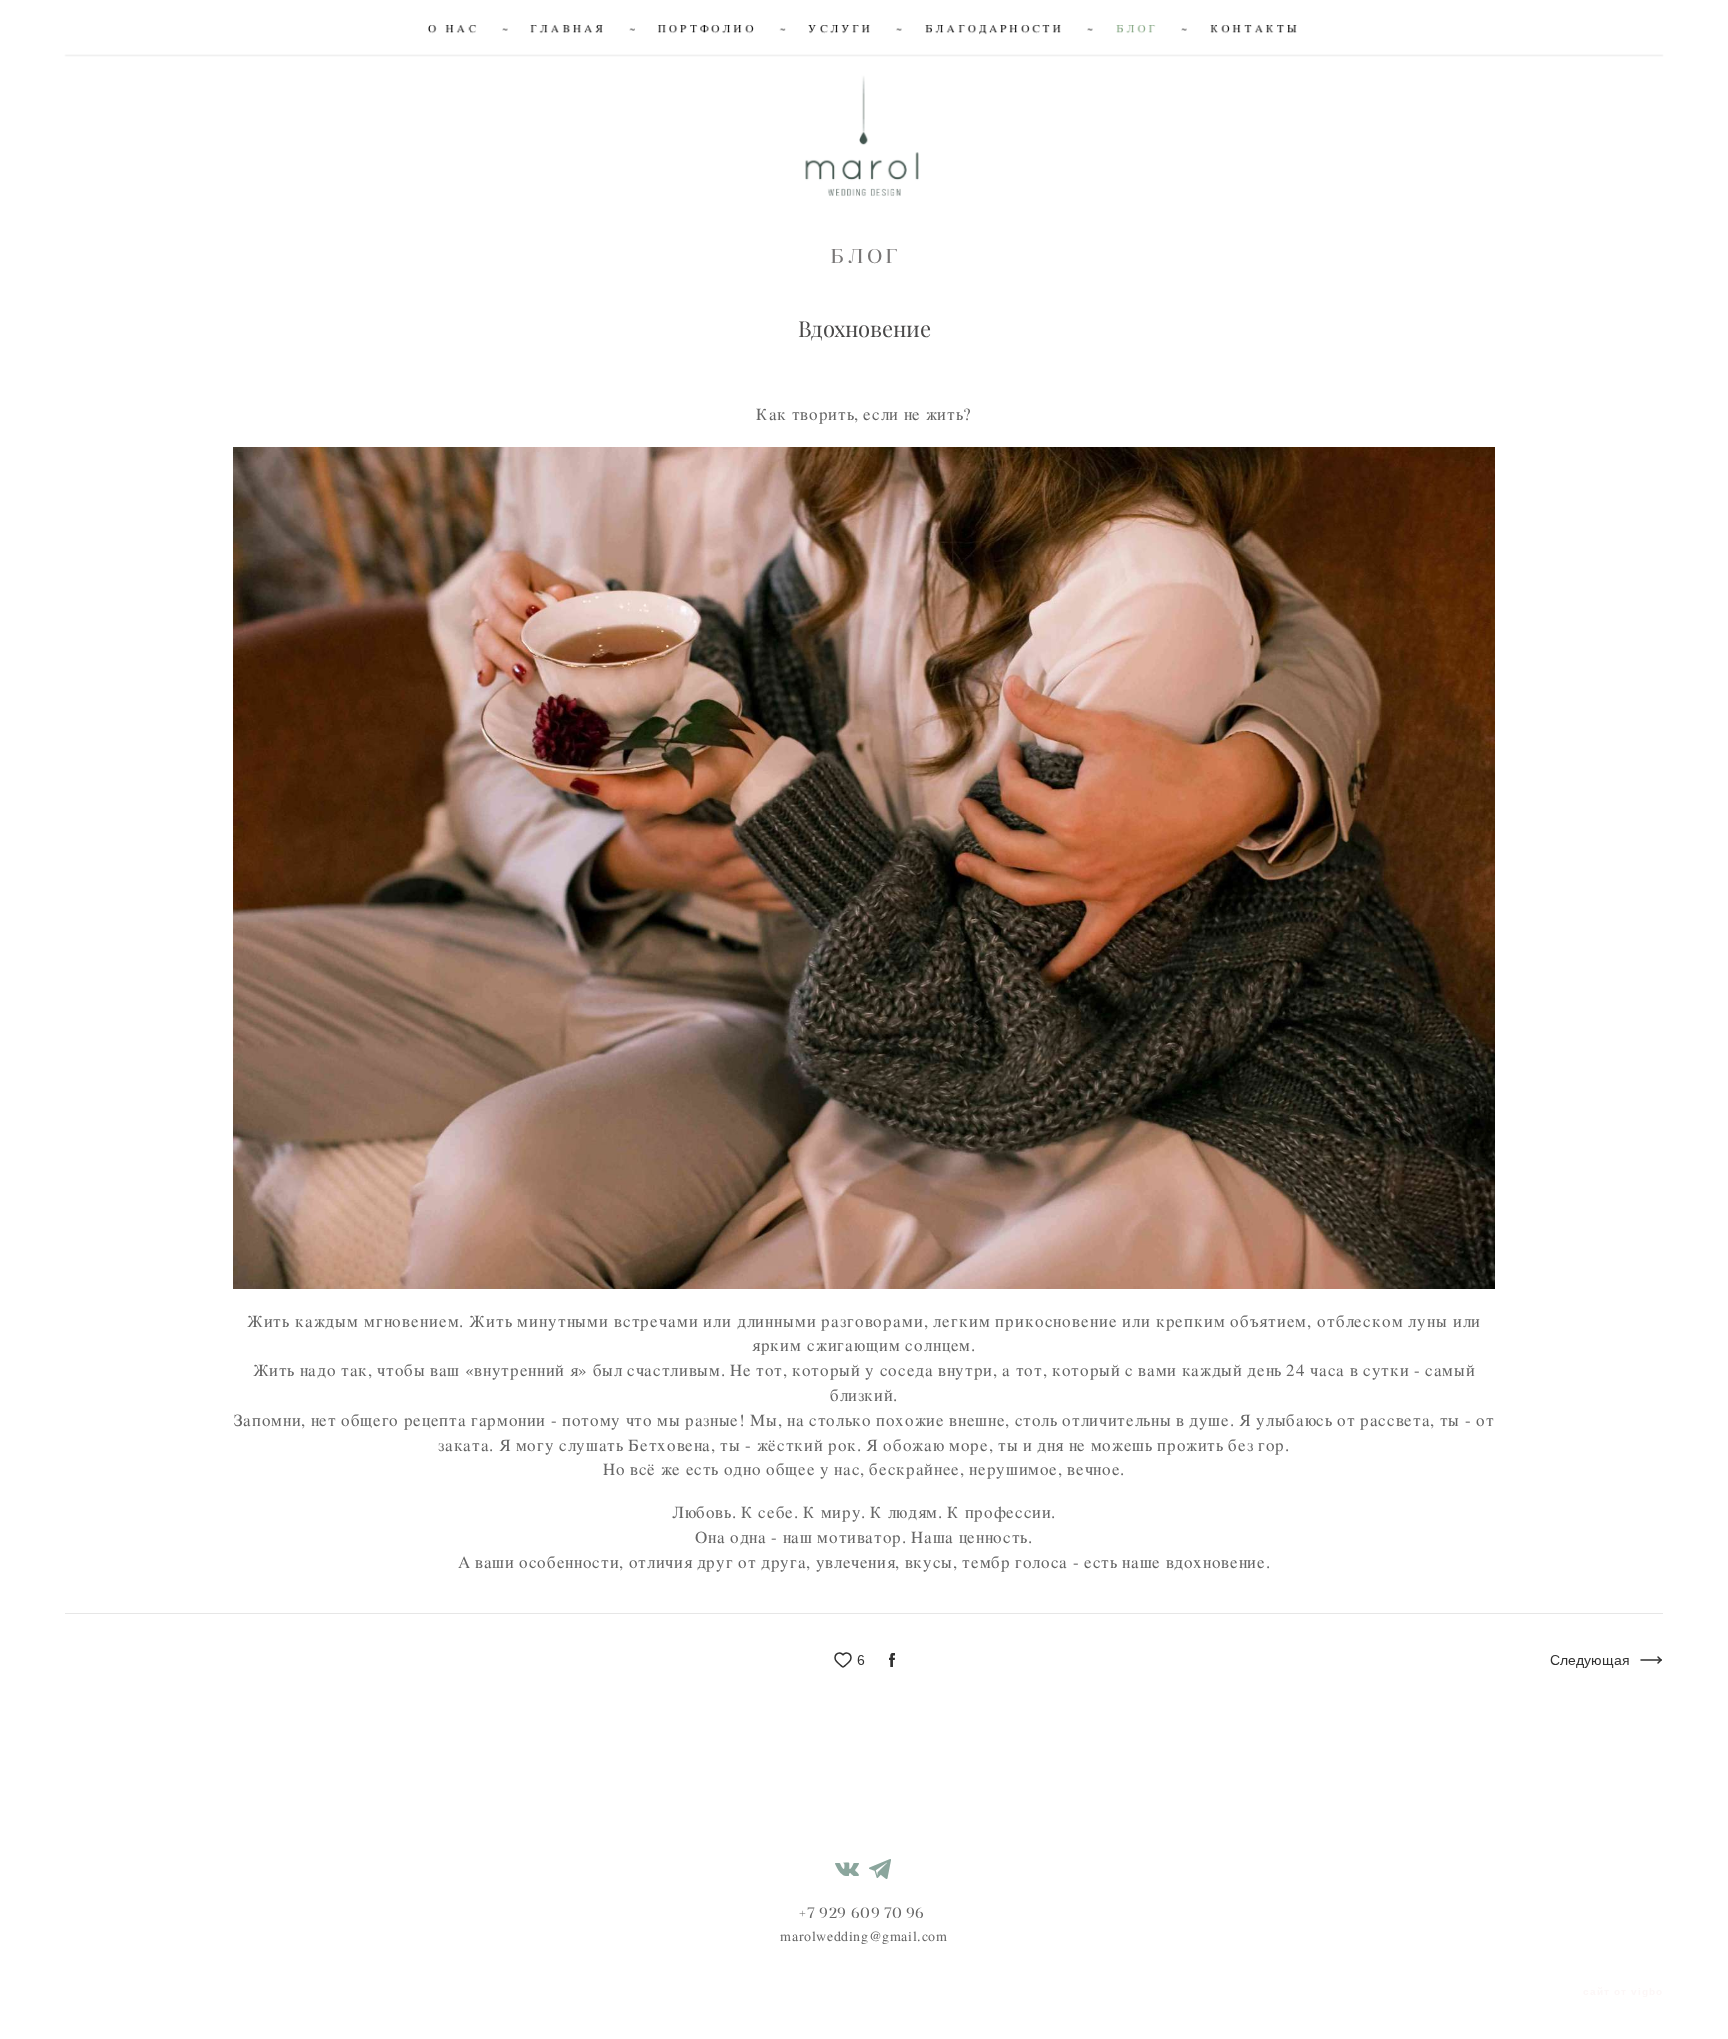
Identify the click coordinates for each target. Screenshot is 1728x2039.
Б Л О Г (864, 255)
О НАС (453, 27)
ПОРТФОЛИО (707, 27)
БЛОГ (1137, 27)
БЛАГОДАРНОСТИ (994, 27)
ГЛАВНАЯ (568, 27)
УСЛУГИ (841, 27)
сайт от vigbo (1623, 1992)
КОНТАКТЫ (1254, 27)
